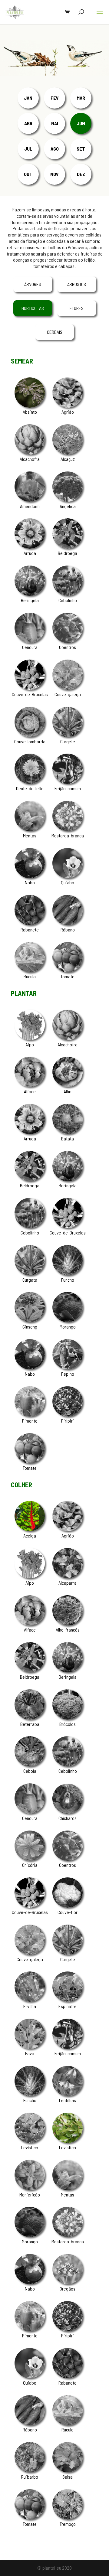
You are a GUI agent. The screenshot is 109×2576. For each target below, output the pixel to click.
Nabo (30, 882)
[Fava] (30, 2047)
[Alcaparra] (68, 1576)
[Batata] (68, 1132)
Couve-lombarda (30, 741)
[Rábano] (68, 923)
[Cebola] (30, 1764)
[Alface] (30, 1085)
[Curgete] (68, 735)
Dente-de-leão (30, 788)
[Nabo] (30, 876)
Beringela (30, 600)
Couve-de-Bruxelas (30, 694)
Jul (28, 149)
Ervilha (30, 2006)
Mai (55, 123)
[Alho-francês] (68, 1624)
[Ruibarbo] (30, 2470)
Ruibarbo (30, 2477)
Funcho (68, 1280)
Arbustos (77, 284)
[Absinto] (30, 406)
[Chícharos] (68, 1812)
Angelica (68, 506)
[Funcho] (68, 1273)
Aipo (30, 1044)
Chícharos (68, 1818)
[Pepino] (68, 1367)
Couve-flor (68, 1912)
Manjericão (30, 2194)
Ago (55, 149)
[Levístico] (30, 2141)
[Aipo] (30, 1038)
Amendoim (30, 506)
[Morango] (68, 1320)
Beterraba (30, 1724)
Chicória (30, 1865)
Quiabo (68, 882)
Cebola (30, 1771)
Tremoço (68, 2524)
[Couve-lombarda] (30, 735)
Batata (68, 1138)
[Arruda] (30, 547)
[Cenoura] (30, 641)
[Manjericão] (30, 2188)
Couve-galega (68, 694)
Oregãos (68, 2289)
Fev (55, 98)
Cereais (55, 332)
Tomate (68, 976)
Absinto (30, 412)
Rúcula (30, 976)
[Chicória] (30, 1859)
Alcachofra (30, 459)
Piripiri (68, 1421)
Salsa (68, 2477)
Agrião (68, 412)
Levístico (30, 2147)
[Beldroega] (68, 547)
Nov (54, 174)
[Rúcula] (30, 970)
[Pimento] (30, 1415)
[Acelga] (30, 1529)
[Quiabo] (68, 876)
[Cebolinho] (68, 594)
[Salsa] (68, 2470)
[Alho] (68, 1085)
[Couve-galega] (68, 688)
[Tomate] (68, 970)
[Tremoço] (68, 2517)
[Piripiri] (68, 1415)
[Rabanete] (30, 923)
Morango (68, 1327)
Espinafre (68, 2006)
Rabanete (30, 929)
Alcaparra (68, 1583)
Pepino (68, 1374)
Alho (68, 1091)
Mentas (30, 835)
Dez (81, 174)
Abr (28, 123)
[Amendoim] (30, 500)
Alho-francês (68, 1630)
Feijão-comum (68, 788)
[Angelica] (68, 500)
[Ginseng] (30, 1320)
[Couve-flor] (68, 1906)
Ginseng (30, 1327)
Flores (77, 308)
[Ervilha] (30, 2000)
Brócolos (68, 1724)
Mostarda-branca (68, 835)
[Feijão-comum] (68, 782)
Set (81, 149)
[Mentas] (30, 829)
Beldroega (68, 553)
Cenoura (30, 647)
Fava (30, 2053)
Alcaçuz (68, 459)
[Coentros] (68, 641)
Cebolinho (68, 600)
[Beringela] (30, 594)
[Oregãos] (68, 2282)
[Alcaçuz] (68, 453)
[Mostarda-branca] (68, 829)
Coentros (68, 647)
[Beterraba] (30, 1718)
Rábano (68, 929)
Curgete (68, 741)
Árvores (33, 284)
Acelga (30, 1536)
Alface (30, 1091)
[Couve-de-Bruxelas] (30, 688)
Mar (81, 98)
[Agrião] (68, 406)
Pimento (30, 1421)
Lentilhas (68, 2100)
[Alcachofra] (30, 453)
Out (28, 174)
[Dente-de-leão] (30, 782)
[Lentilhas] (68, 2094)
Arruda (30, 553)
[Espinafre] (68, 2000)
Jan (28, 98)
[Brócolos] (68, 1718)
